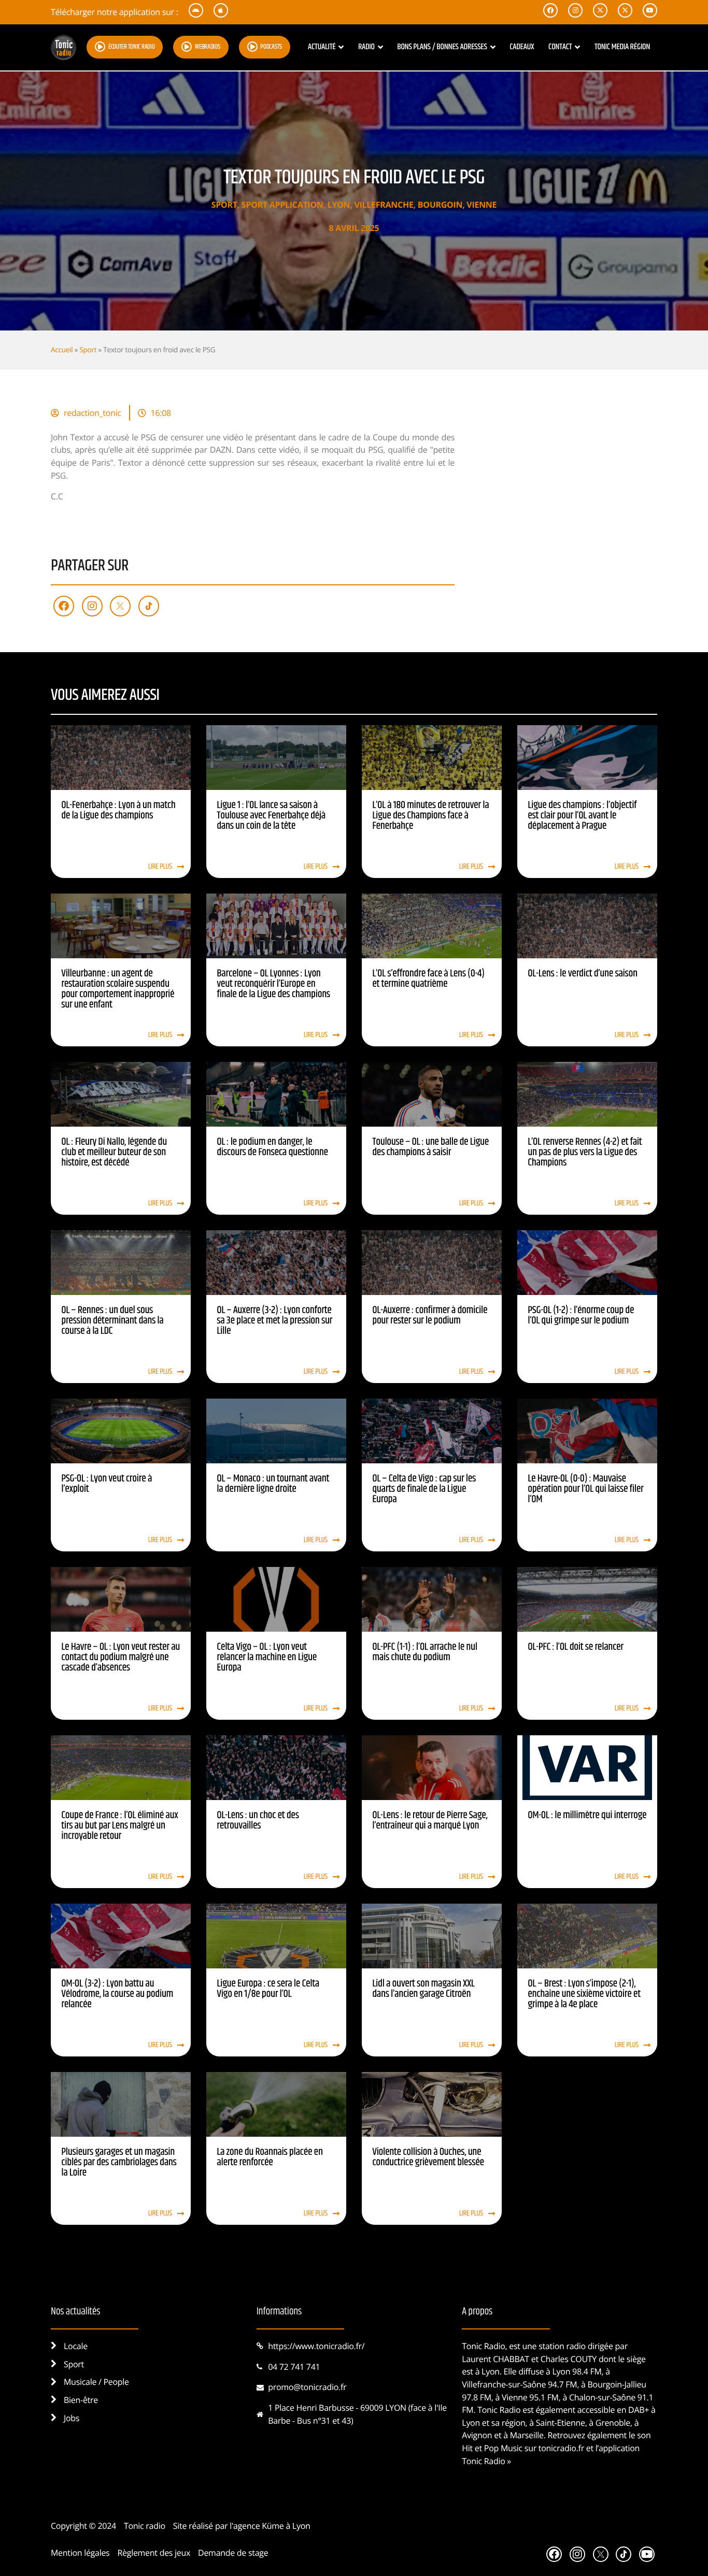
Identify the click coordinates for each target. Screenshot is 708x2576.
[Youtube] (647, 2554)
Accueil (62, 349)
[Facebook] (64, 606)
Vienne (482, 205)
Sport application (282, 205)
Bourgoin (440, 205)
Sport (224, 205)
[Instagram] (92, 606)
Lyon (339, 205)
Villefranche (384, 205)
